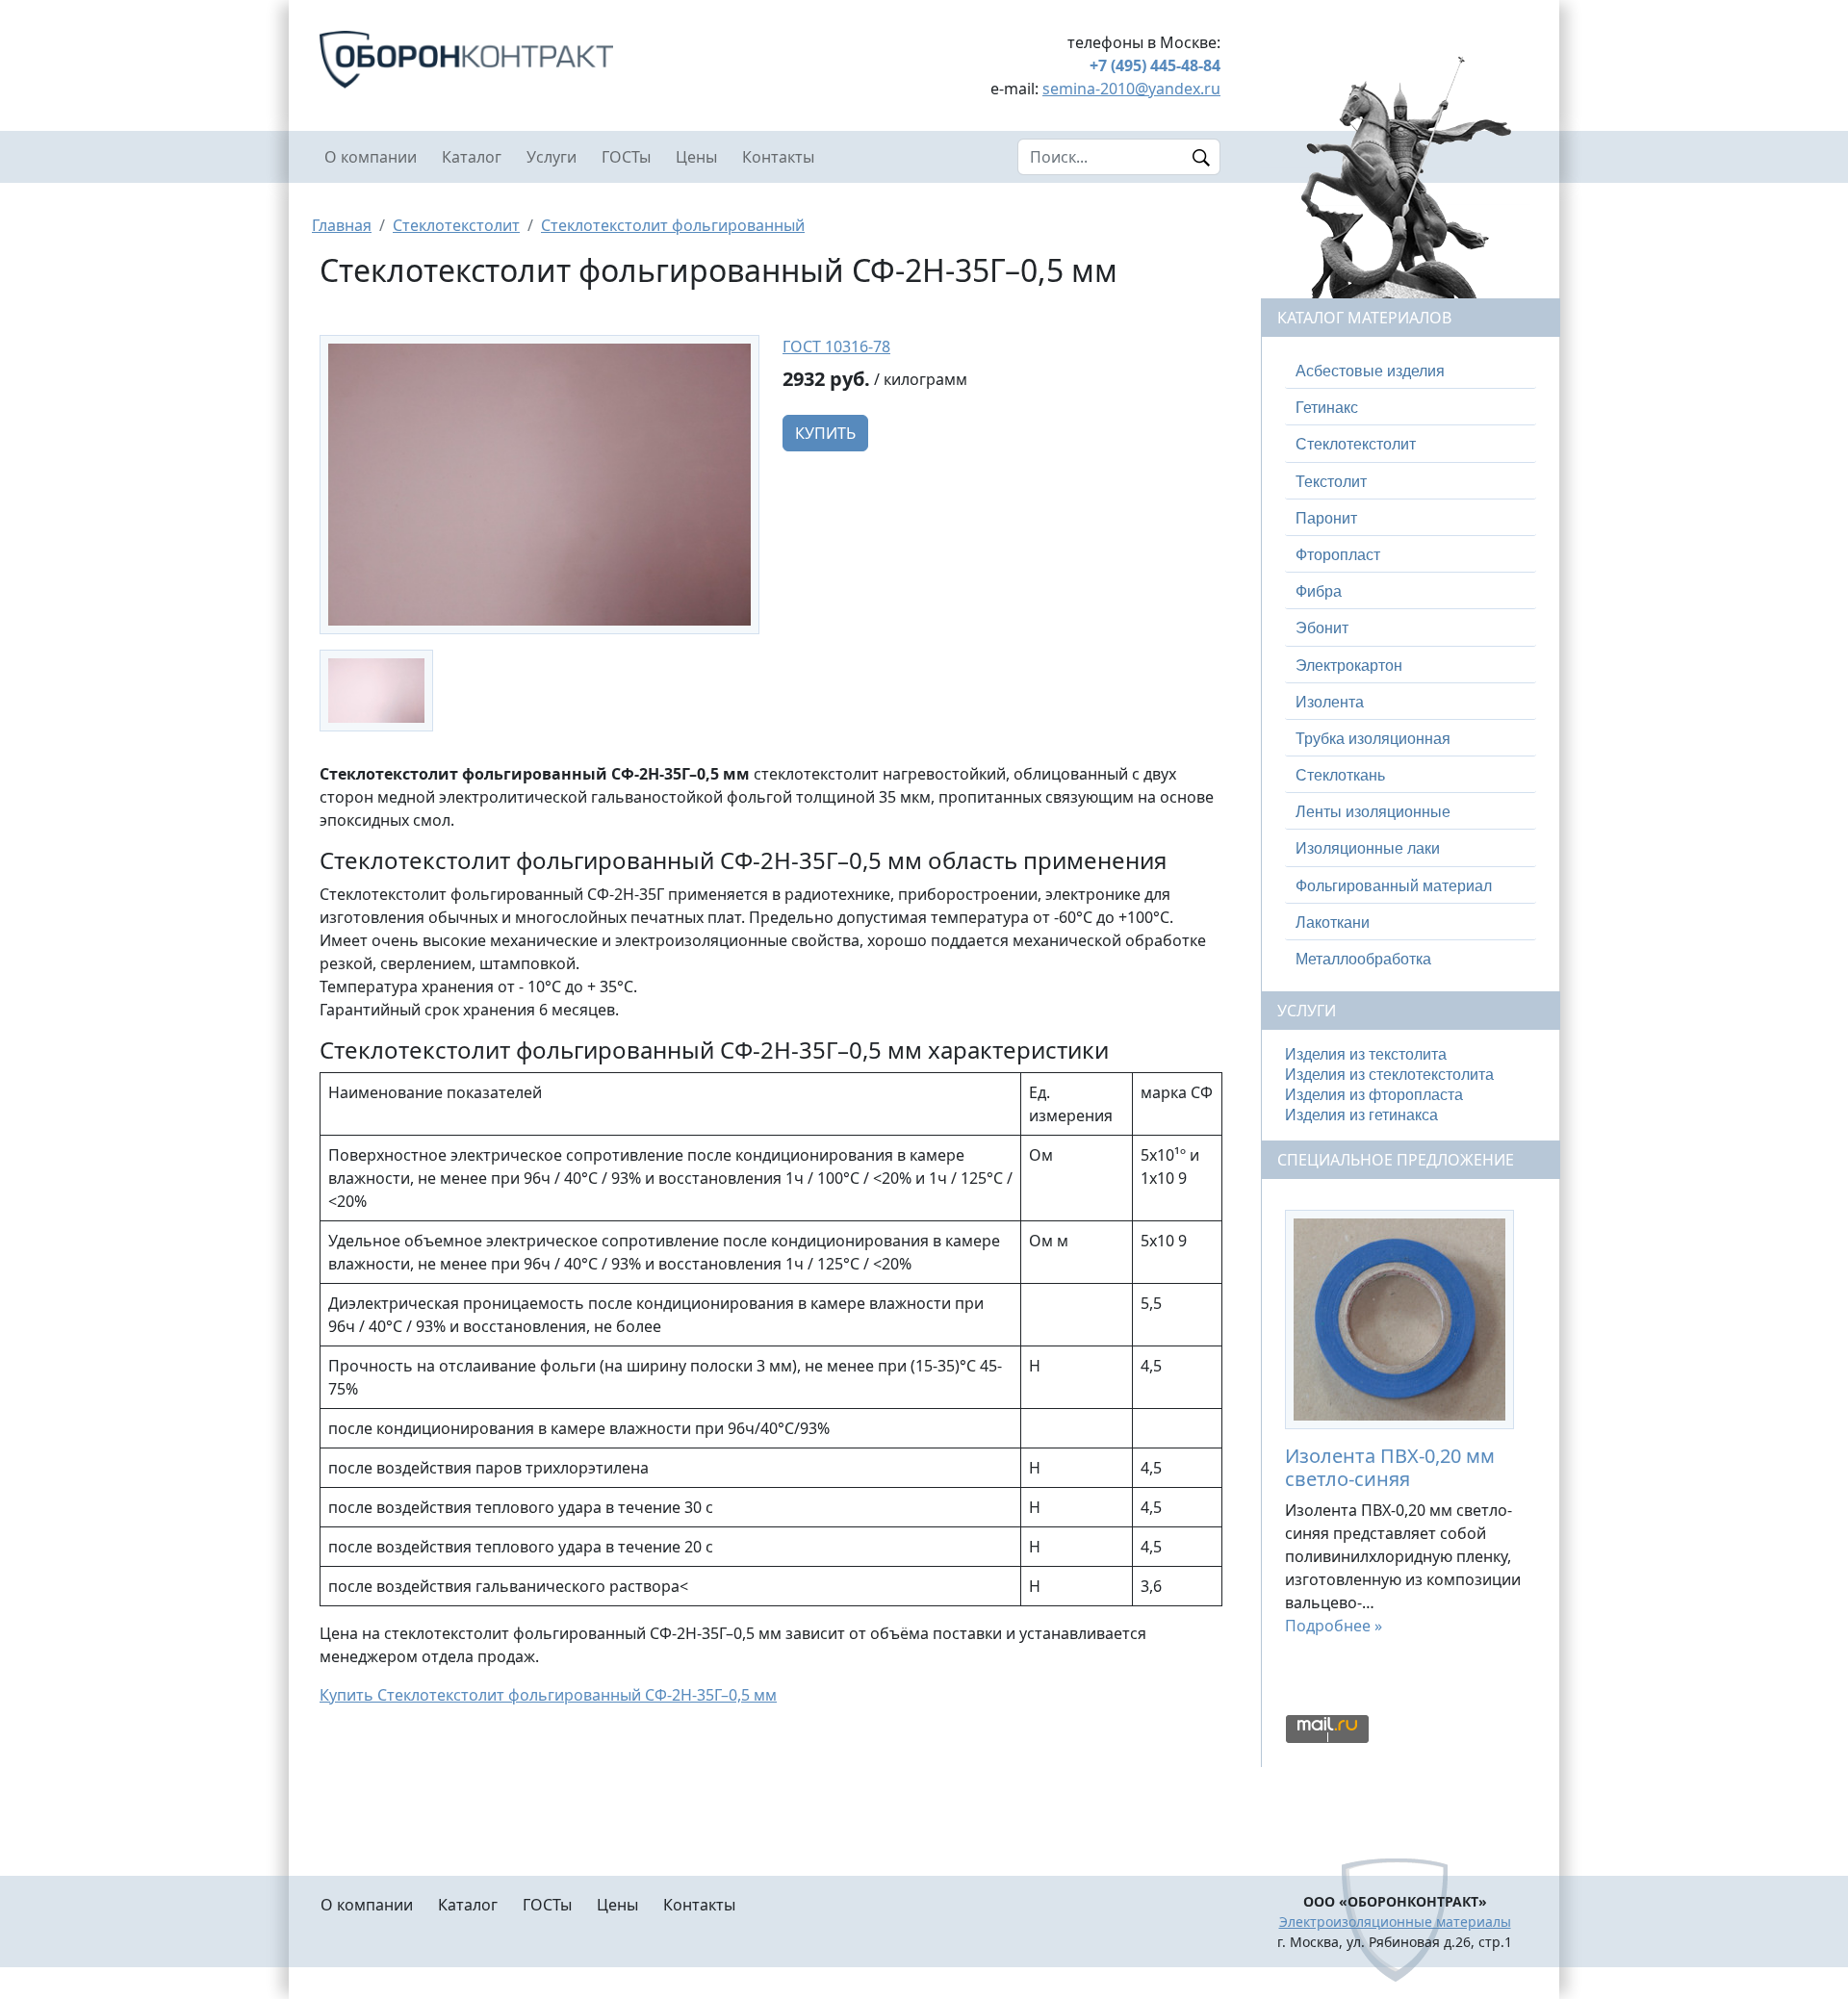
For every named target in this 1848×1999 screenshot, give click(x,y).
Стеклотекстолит (456, 225)
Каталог (472, 157)
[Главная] (539, 60)
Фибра (1319, 591)
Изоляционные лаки (1368, 848)
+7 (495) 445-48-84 (1155, 65)
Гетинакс (1327, 408)
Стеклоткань (1340, 775)
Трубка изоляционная (1373, 739)
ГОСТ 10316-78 (836, 346)
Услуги (552, 157)
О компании (371, 157)
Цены (696, 157)
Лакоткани (1333, 923)
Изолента (1330, 702)
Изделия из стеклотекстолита (1389, 1075)
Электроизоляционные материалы (1395, 1922)
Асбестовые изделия (1370, 371)
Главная (342, 225)
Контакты (778, 157)
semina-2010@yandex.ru (1131, 89)
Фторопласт (1338, 555)
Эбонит (1322, 628)
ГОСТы (626, 157)
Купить (825, 433)
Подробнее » (1334, 1626)
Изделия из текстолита (1366, 1054)
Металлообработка (1363, 959)
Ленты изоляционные (1373, 812)
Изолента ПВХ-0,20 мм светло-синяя (1390, 1467)
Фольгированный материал (1394, 886)
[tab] (1411, 372)
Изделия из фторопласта (1374, 1095)
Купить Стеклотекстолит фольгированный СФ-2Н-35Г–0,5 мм (548, 1695)
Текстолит (1331, 482)
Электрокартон (1349, 666)
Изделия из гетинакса (1361, 1115)
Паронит (1326, 518)
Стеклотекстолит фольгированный (673, 225)
